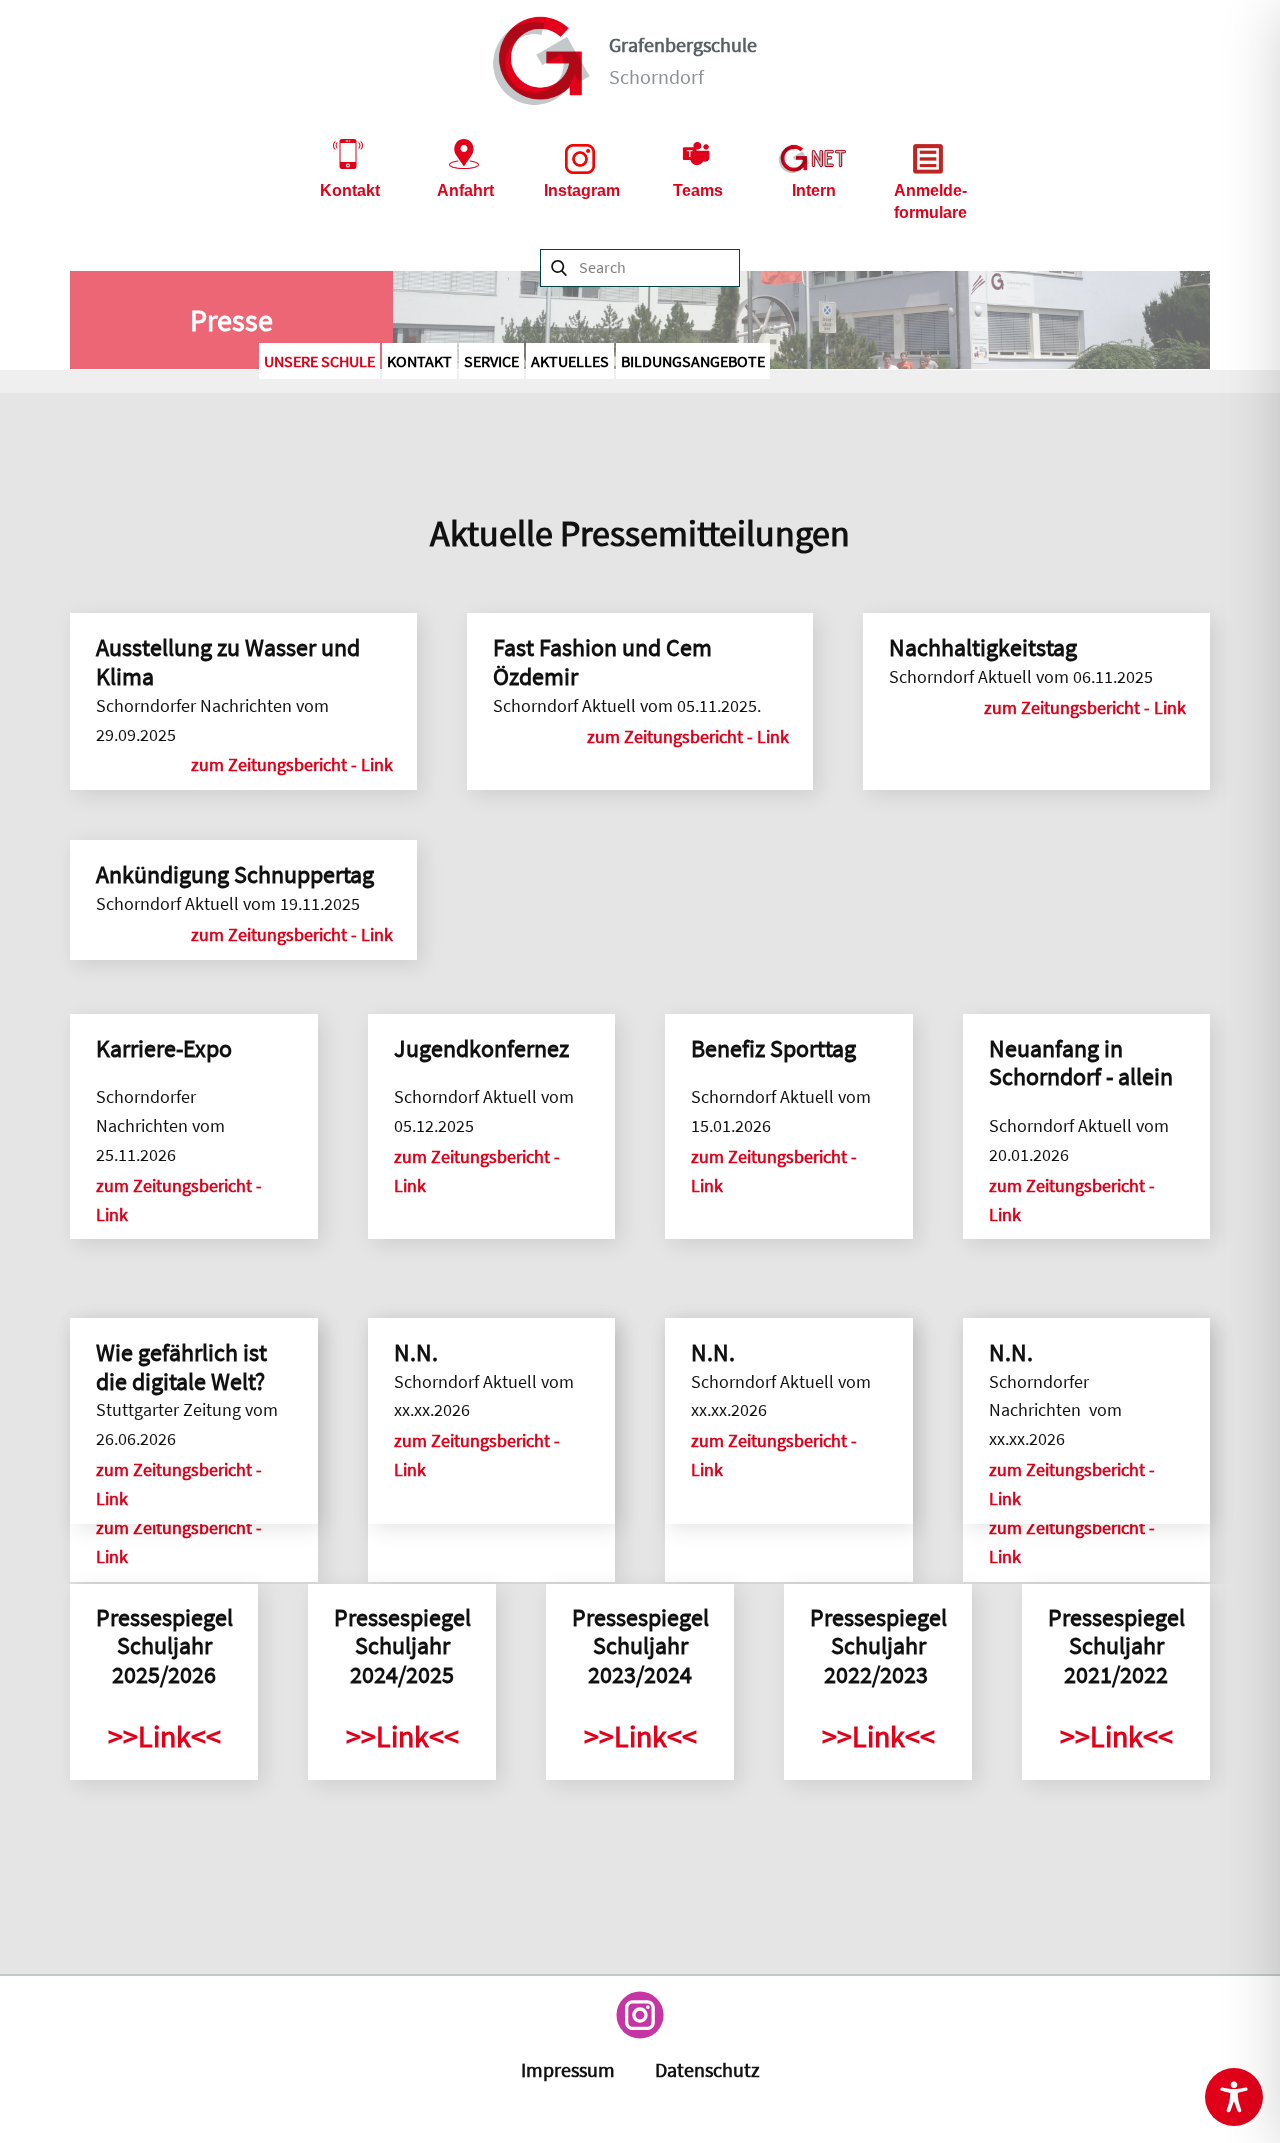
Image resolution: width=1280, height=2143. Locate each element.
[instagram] (640, 2015)
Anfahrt (465, 190)
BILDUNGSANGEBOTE (693, 361)
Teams (698, 190)
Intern (814, 190)
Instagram (582, 190)
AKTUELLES (570, 361)
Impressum (568, 2069)
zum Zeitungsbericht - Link (294, 764)
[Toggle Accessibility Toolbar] (1234, 2097)
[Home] (542, 61)
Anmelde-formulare (930, 201)
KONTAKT (419, 361)
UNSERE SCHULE (319, 361)
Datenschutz (707, 2069)
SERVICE (491, 361)
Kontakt (350, 190)
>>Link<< (164, 1736)
